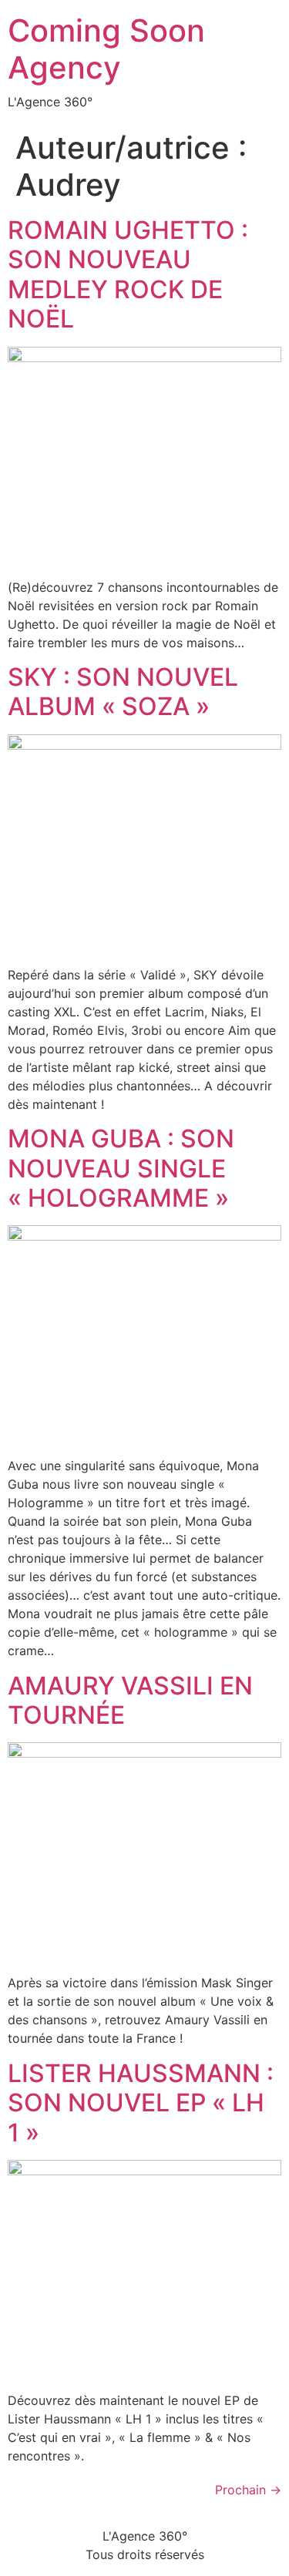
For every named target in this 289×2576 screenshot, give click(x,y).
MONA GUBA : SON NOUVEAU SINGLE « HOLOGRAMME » (121, 1168)
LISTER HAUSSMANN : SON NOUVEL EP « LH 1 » (141, 2103)
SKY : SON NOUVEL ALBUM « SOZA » (123, 692)
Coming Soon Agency (106, 49)
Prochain (248, 2490)
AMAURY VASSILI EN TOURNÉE (130, 1700)
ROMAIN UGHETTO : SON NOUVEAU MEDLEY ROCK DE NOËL (128, 274)
